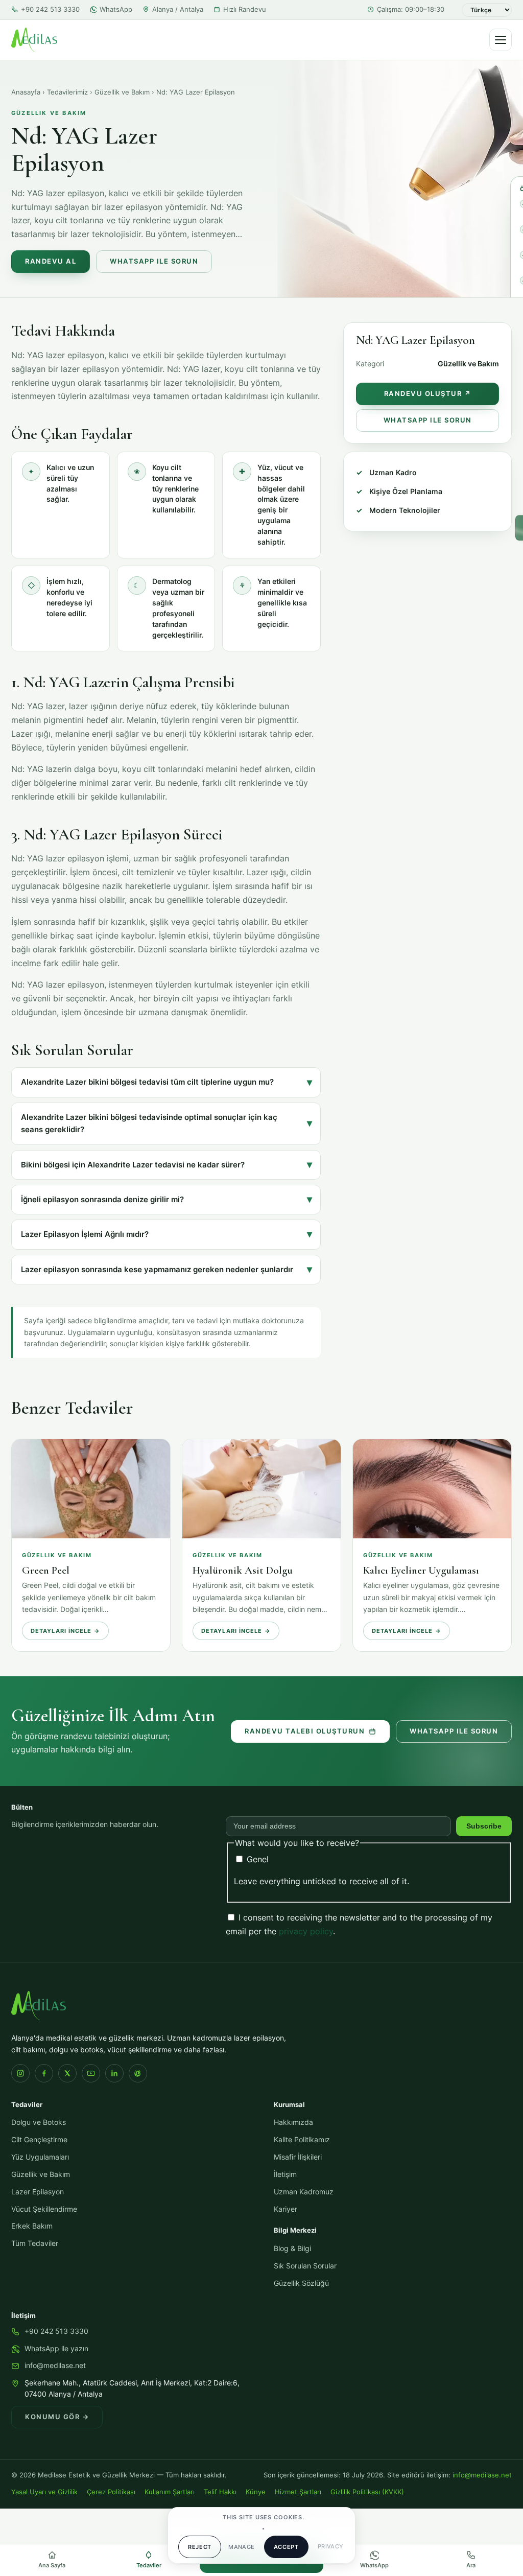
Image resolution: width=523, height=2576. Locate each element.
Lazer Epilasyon (38, 2192)
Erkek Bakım (32, 2226)
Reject (200, 2547)
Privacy (331, 2546)
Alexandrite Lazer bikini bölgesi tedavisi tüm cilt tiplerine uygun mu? (147, 1082)
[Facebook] (44, 2073)
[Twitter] (67, 2073)
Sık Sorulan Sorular (305, 2266)
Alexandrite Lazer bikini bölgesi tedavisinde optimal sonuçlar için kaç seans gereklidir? (149, 1123)
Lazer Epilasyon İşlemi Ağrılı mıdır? (85, 1234)
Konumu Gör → (57, 2417)
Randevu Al (51, 261)
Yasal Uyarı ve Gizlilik (44, 2492)
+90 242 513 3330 (50, 9)
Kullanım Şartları (170, 2492)
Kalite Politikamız (302, 2140)
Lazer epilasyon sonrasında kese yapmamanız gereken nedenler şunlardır (157, 1270)
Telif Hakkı (220, 2492)
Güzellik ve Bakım (122, 92)
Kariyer (286, 2209)
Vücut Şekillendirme (44, 2209)
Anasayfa (26, 92)
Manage (242, 2547)
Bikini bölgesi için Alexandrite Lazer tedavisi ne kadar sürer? (133, 1165)
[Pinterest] (138, 2073)
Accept (286, 2547)
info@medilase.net (55, 2366)
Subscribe (484, 1826)
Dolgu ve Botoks (39, 2122)
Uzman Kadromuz (304, 2192)
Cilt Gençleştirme (39, 2140)
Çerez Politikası (111, 2492)
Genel (256, 1859)
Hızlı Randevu (245, 9)
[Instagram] (20, 2073)
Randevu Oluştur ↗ (428, 394)
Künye (256, 2492)
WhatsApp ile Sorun (154, 261)
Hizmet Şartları (298, 2492)
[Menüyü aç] (501, 40)
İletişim (285, 2174)
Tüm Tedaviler (35, 2243)
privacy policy (306, 1931)
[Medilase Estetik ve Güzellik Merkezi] (34, 40)
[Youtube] (91, 2073)
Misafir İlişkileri (298, 2157)
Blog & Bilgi (292, 2249)
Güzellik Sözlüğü (301, 2283)
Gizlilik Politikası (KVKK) (367, 2492)
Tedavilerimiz (67, 92)
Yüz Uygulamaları (40, 2157)
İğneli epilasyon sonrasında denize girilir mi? (102, 1200)
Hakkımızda (293, 2122)
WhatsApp (116, 9)
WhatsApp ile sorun (454, 1731)
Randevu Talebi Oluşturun (305, 1731)
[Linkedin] (114, 2073)
